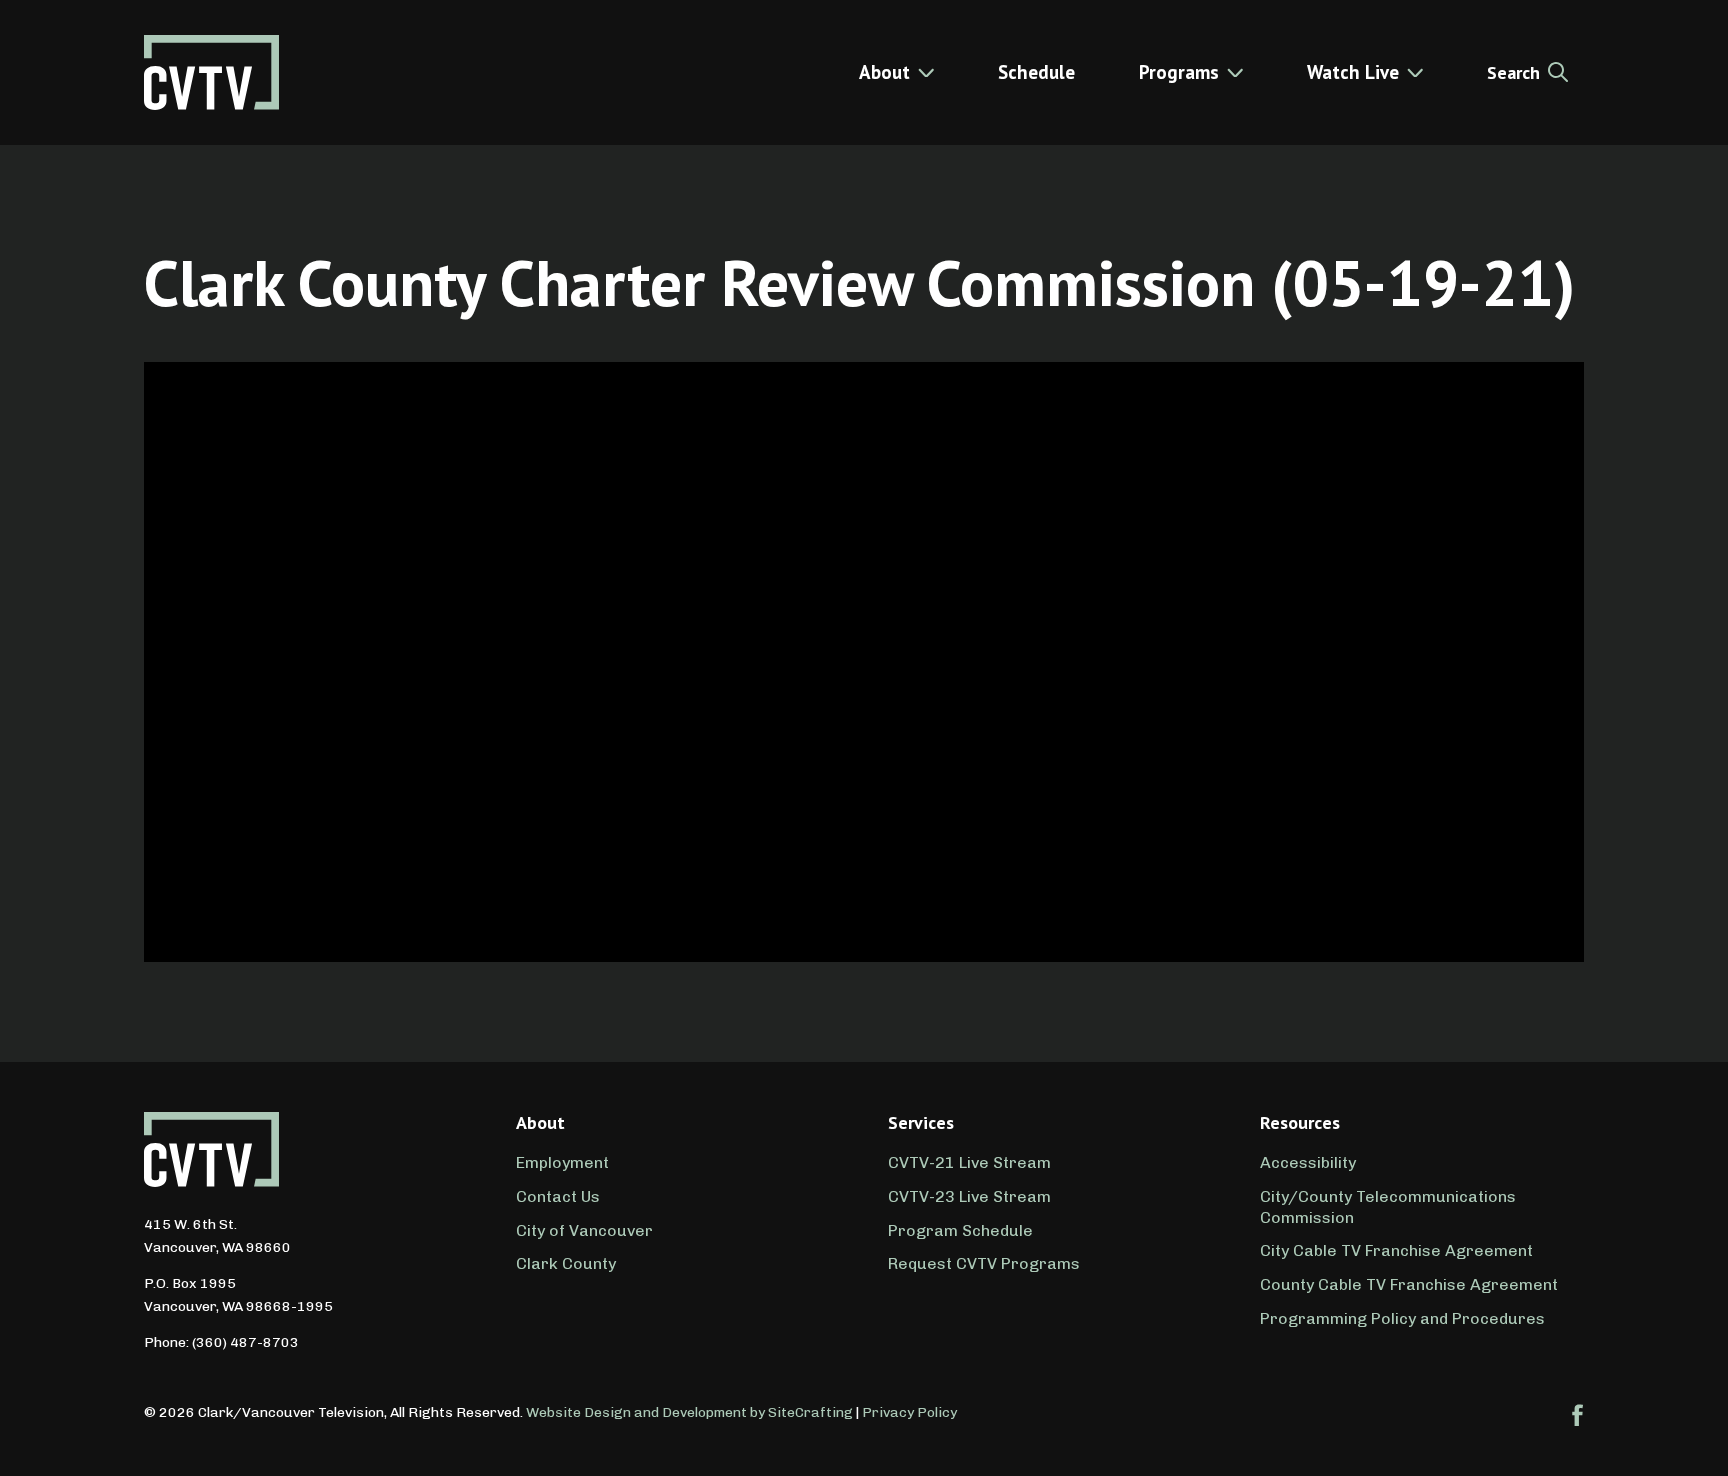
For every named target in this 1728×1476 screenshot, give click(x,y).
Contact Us (558, 1196)
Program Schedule (960, 1230)
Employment (562, 1162)
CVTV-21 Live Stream (969, 1162)
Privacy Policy (909, 1412)
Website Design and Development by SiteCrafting (689, 1412)
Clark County (566, 1263)
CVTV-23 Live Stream (969, 1196)
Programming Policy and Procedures (1402, 1318)
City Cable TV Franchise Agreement (1396, 1250)
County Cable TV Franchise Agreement (1409, 1284)
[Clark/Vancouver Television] (211, 72)
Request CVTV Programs (984, 1263)
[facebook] (1578, 1415)
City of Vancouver (584, 1230)
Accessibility (1308, 1162)
